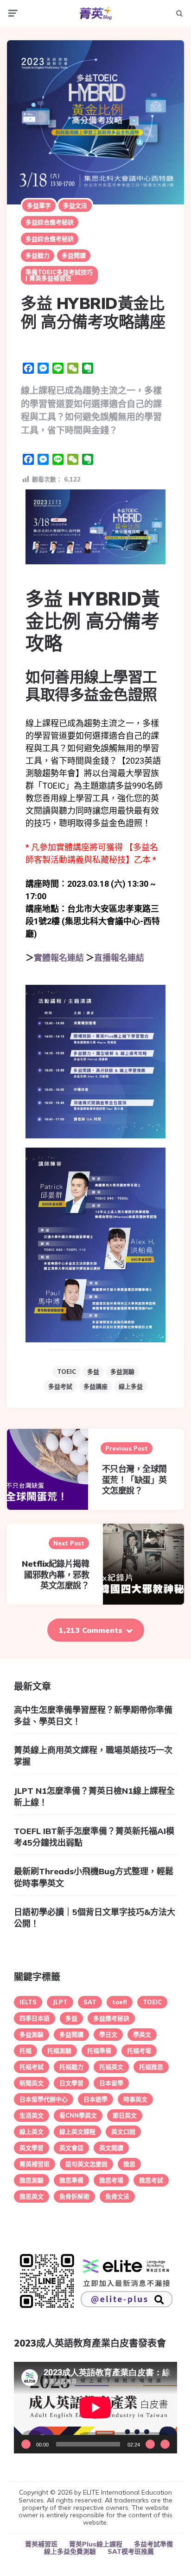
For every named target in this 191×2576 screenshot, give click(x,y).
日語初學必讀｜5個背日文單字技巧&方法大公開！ (95, 1918)
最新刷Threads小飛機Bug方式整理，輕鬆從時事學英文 (94, 1877)
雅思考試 (151, 2180)
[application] (95, 2408)
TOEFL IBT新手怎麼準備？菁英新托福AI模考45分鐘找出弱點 (94, 1837)
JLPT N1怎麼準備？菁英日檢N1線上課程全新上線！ (94, 1797)
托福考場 (139, 2051)
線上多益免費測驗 (70, 2551)
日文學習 (71, 2083)
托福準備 (99, 2051)
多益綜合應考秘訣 (50, 222)
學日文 (108, 2034)
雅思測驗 (32, 2180)
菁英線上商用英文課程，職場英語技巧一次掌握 (93, 1756)
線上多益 (131, 1386)
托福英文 (111, 2067)
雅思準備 (71, 2180)
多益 (93, 1371)
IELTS (28, 2002)
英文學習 (32, 2148)
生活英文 (32, 2115)
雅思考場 (111, 2180)
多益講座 (95, 1386)
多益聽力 (38, 255)
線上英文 (32, 2131)
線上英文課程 (77, 2131)
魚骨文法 (117, 2196)
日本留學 (111, 2083)
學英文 (142, 2034)
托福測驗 (59, 2051)
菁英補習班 (35, 2164)
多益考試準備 (153, 2544)
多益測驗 (122, 1371)
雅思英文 (32, 2196)
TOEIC (67, 1371)
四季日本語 (35, 2018)
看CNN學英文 (78, 2115)
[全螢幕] (165, 2444)
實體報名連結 (59, 958)
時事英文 (135, 2099)
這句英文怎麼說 (86, 2164)
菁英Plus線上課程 (96, 2544)
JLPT (60, 2002)
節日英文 (125, 2115)
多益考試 (60, 1386)
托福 (25, 2051)
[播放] (26, 2444)
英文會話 (71, 2148)
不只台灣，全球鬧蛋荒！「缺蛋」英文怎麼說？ (134, 1480)
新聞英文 (32, 2083)
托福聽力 (71, 2067)
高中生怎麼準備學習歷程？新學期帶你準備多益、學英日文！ (93, 1716)
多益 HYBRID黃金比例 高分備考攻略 (92, 621)
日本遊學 (95, 2099)
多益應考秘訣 (111, 2018)
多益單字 (39, 205)
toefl (120, 2002)
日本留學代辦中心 (44, 2099)
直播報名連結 (119, 958)
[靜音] (150, 2444)
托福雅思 (151, 2067)
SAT (90, 2002)
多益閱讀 (74, 255)
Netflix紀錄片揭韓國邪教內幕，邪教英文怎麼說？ (55, 1575)
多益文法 (75, 205)
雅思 (129, 2164)
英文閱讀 (111, 2148)
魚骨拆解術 (74, 2196)
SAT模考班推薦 (131, 2551)
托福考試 (32, 2067)
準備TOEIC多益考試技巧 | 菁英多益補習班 (59, 275)
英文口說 (123, 2131)
